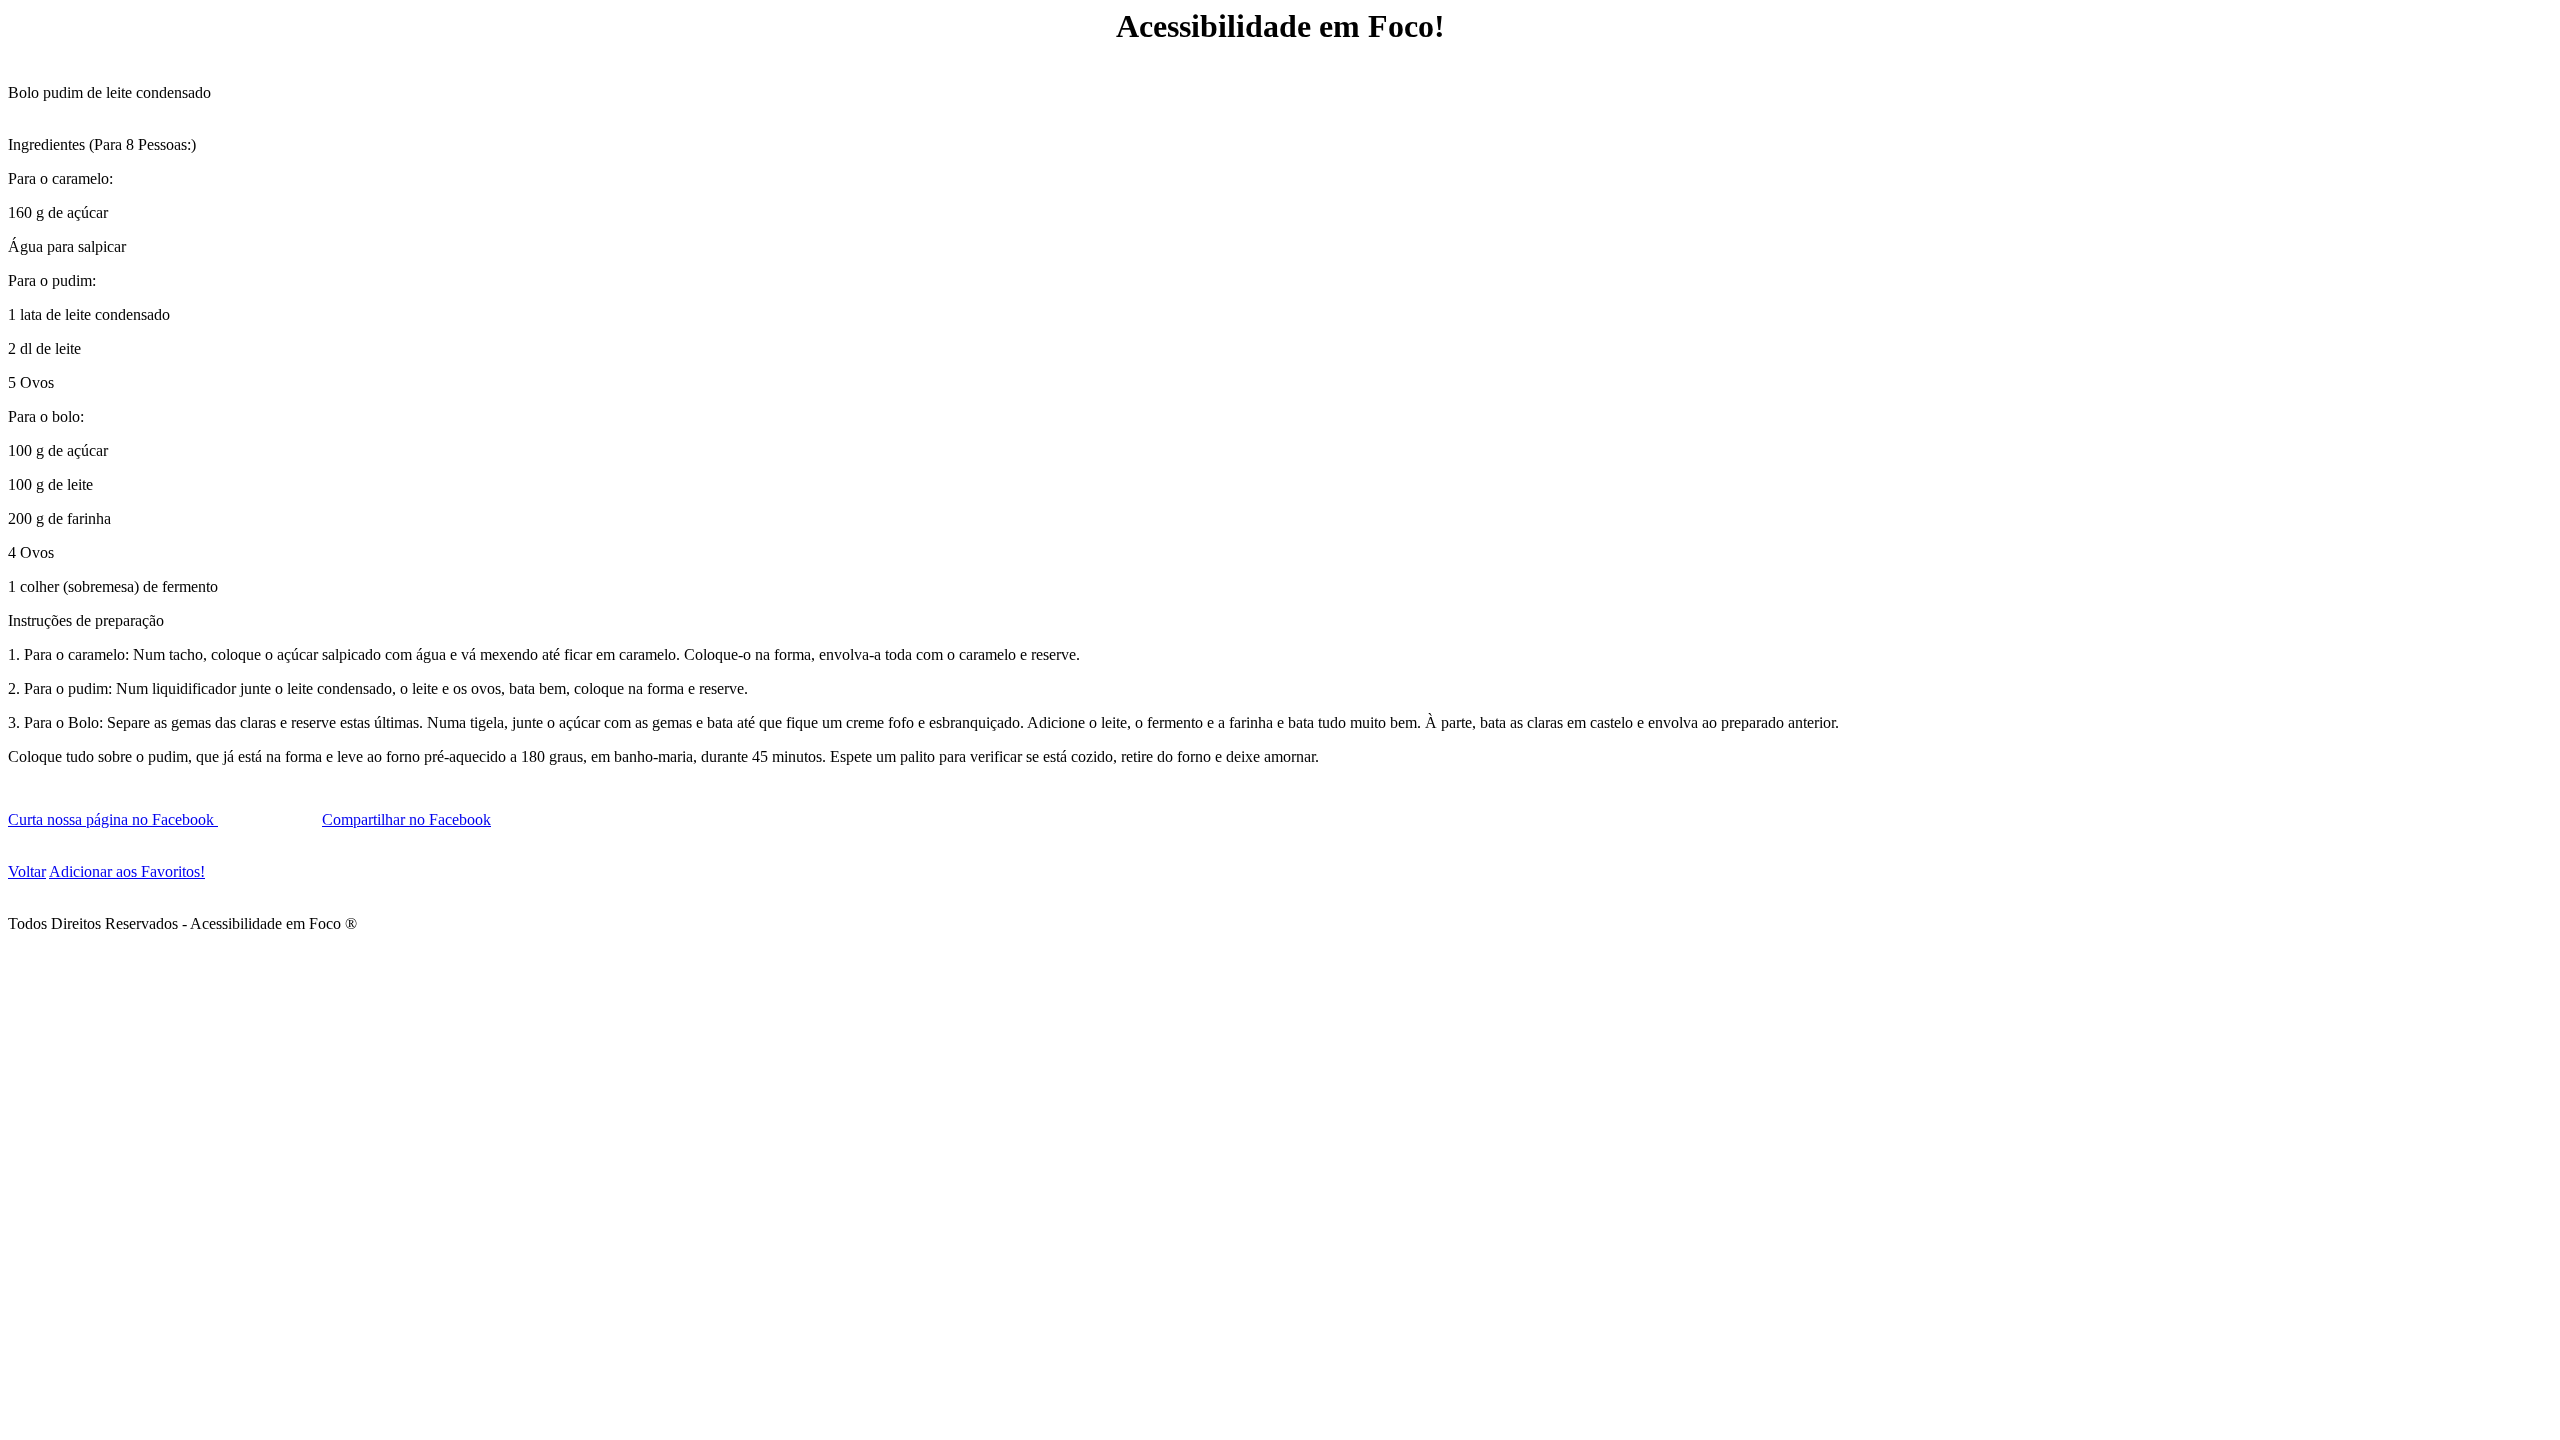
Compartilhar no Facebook (406, 819)
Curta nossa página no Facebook (113, 819)
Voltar (27, 871)
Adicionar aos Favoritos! (127, 871)
